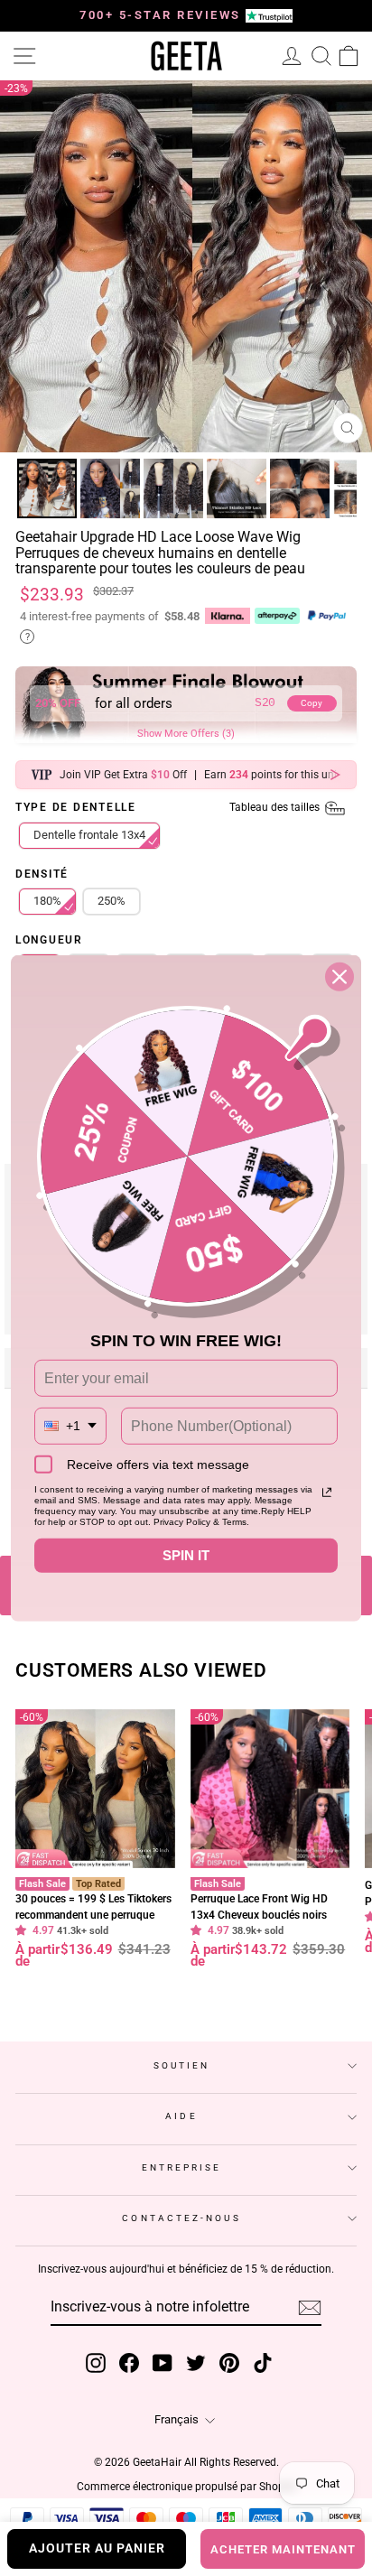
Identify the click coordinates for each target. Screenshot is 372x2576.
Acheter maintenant (283, 2549)
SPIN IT (186, 1555)
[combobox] (70, 1426)
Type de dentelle (169, 808)
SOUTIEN (182, 2065)
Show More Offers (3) (186, 734)
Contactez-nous (181, 2218)
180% (47, 901)
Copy (312, 703)
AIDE (181, 2116)
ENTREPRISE (182, 2167)
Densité (42, 875)
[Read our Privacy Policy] (327, 1493)
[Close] (339, 976)
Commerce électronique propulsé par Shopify (186, 2487)
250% (112, 901)
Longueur (49, 941)
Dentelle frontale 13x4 (89, 835)
